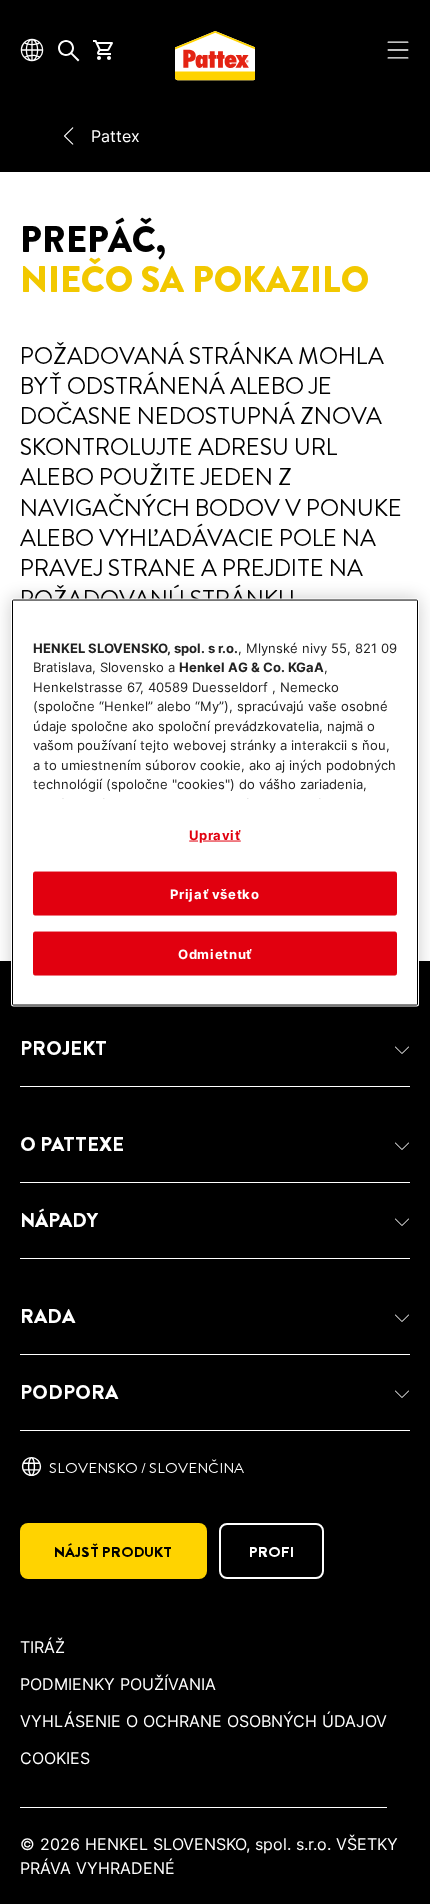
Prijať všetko (214, 893)
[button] (215, 1049)
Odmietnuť (215, 954)
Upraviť (215, 834)
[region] (215, 802)
